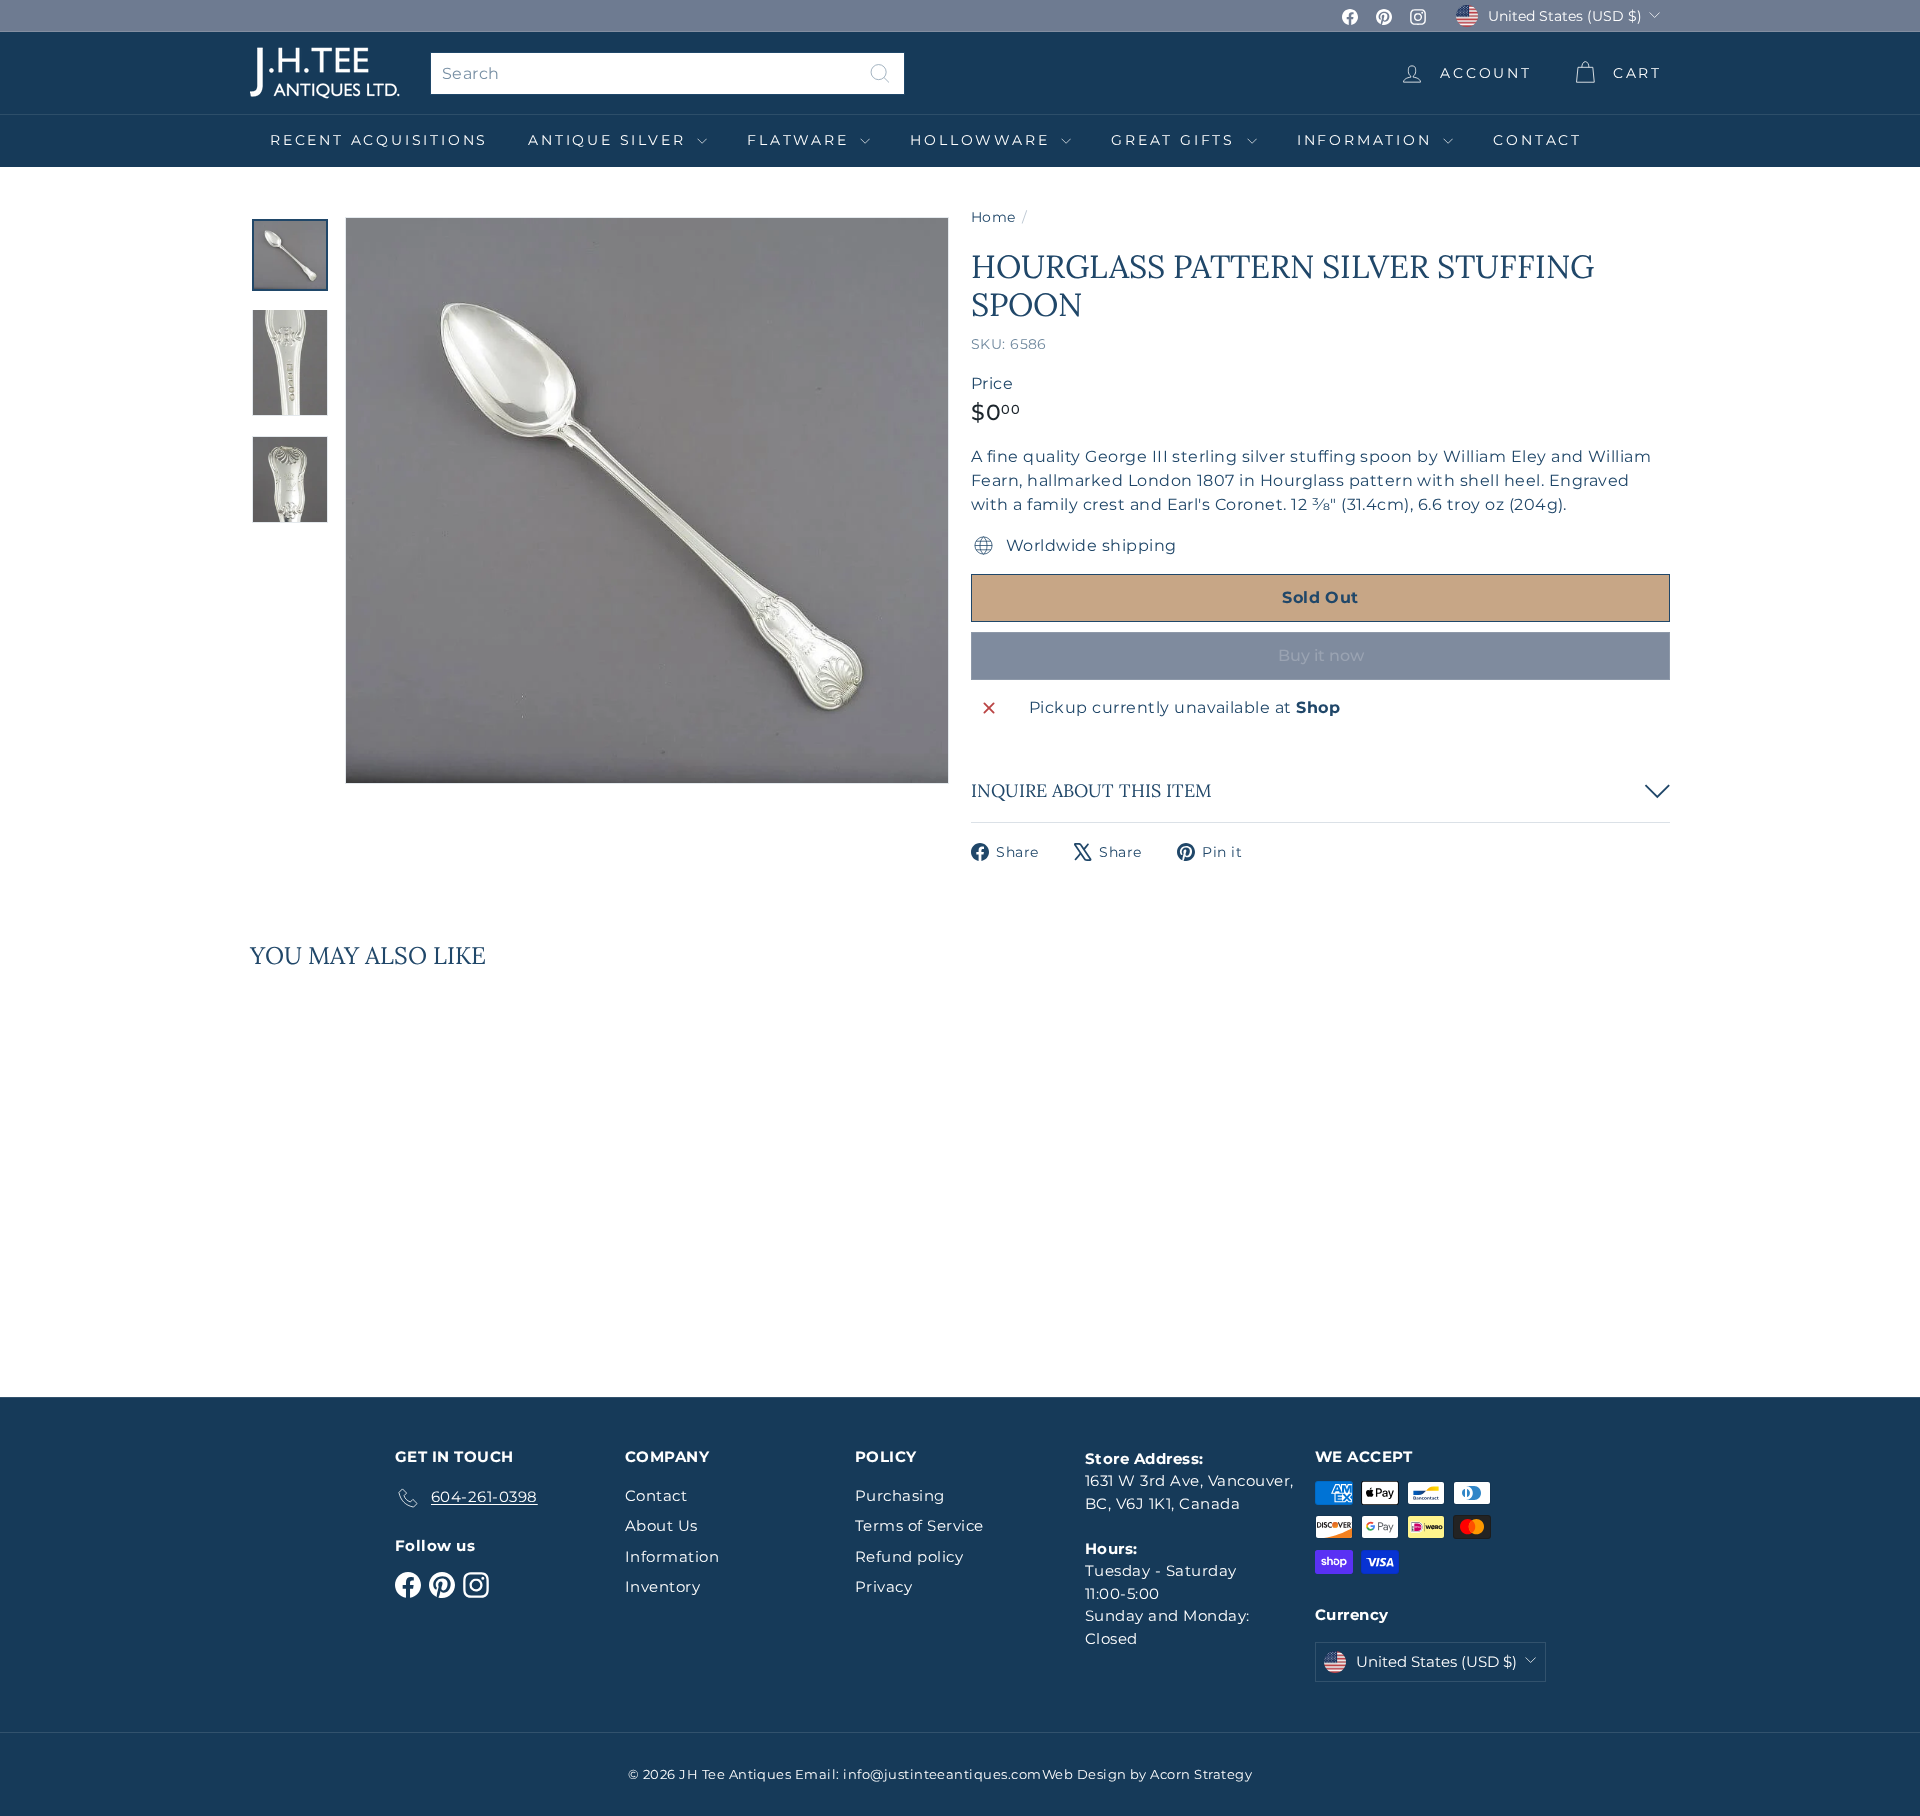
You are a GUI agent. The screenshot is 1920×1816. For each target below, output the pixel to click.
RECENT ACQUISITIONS (379, 140)
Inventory (662, 1586)
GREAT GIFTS (1176, 140)
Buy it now (1321, 655)
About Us (661, 1525)
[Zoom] (647, 500)
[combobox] (667, 73)
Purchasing (900, 1495)
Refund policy (909, 1556)
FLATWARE (801, 140)
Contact (1537, 140)
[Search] (880, 73)
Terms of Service (919, 1525)
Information (1368, 140)
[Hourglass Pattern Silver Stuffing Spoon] (360, 1169)
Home (993, 217)
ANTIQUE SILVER (610, 140)
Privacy (883, 1586)
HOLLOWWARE (983, 140)
